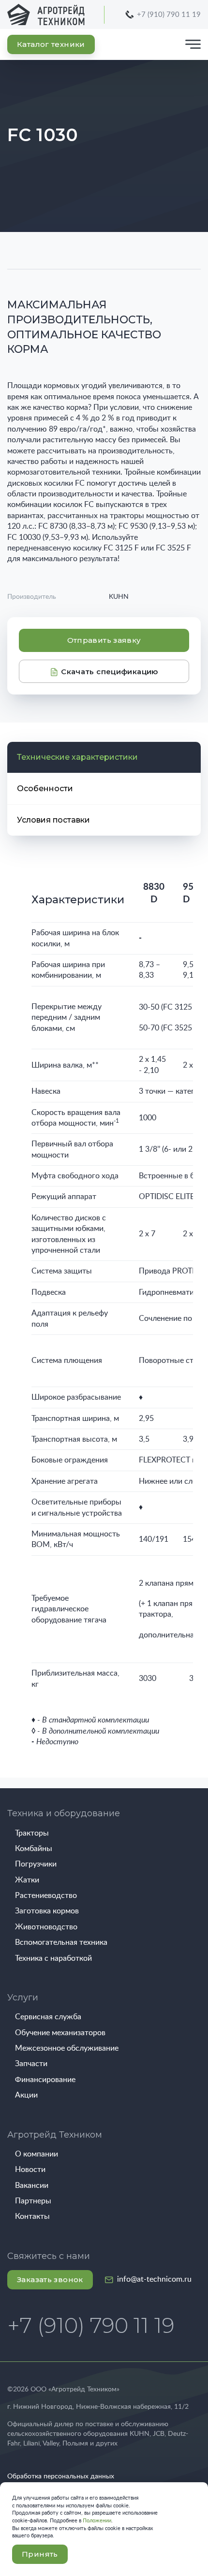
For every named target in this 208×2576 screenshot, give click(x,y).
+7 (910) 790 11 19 (169, 15)
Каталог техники (51, 44)
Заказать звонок (50, 2279)
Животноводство (46, 1927)
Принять (40, 2554)
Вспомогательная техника (61, 1942)
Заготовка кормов (47, 1911)
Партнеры (33, 2201)
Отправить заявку (104, 640)
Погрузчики (36, 1864)
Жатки (27, 1880)
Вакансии (32, 2185)
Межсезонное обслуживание (67, 2048)
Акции (26, 2095)
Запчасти (31, 2064)
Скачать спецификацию (109, 672)
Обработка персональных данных (61, 2476)
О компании (37, 2154)
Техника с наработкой (53, 1958)
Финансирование (45, 2080)
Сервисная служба (48, 2017)
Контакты (32, 2216)
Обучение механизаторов (60, 2033)
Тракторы (32, 1833)
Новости (30, 2170)
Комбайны (34, 1849)
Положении (97, 2521)
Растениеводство (46, 1896)
